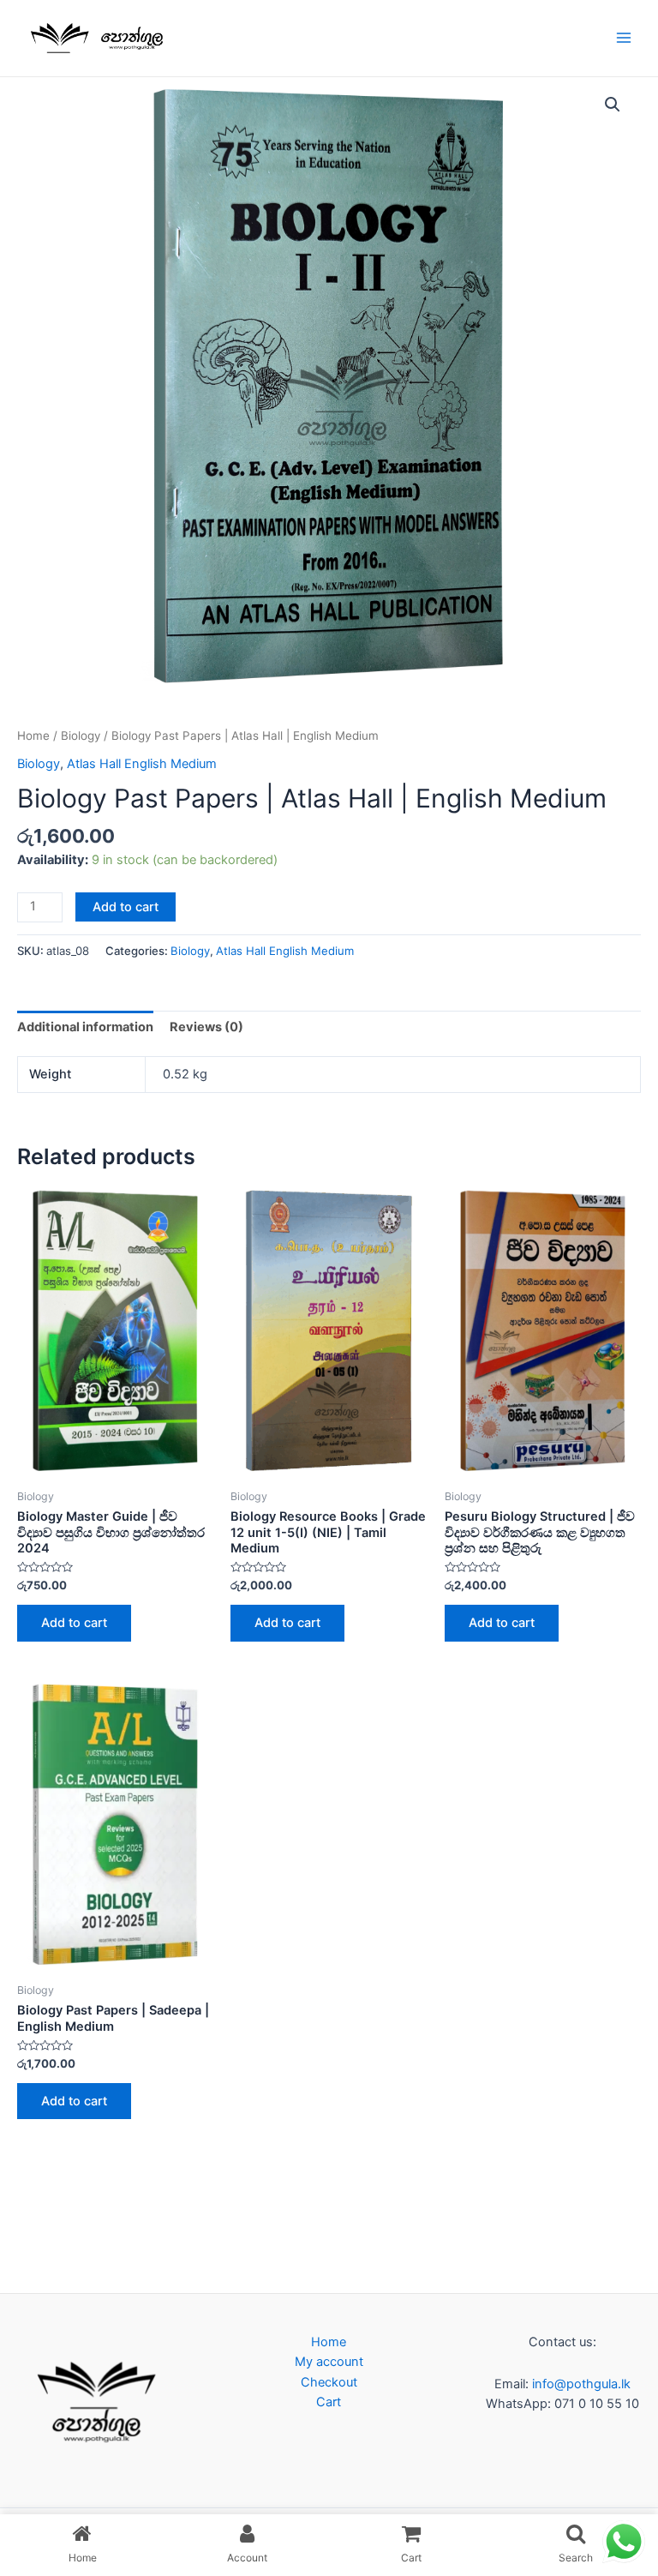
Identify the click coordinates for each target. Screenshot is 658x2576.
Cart (329, 2402)
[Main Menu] (624, 38)
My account (329, 2362)
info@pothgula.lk (580, 2384)
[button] (613, 105)
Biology (81, 736)
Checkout (329, 2382)
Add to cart (126, 907)
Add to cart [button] (74, 1623)
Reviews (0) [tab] (206, 1027)
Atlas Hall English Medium (142, 764)
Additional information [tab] (85, 1027)
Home (33, 736)
